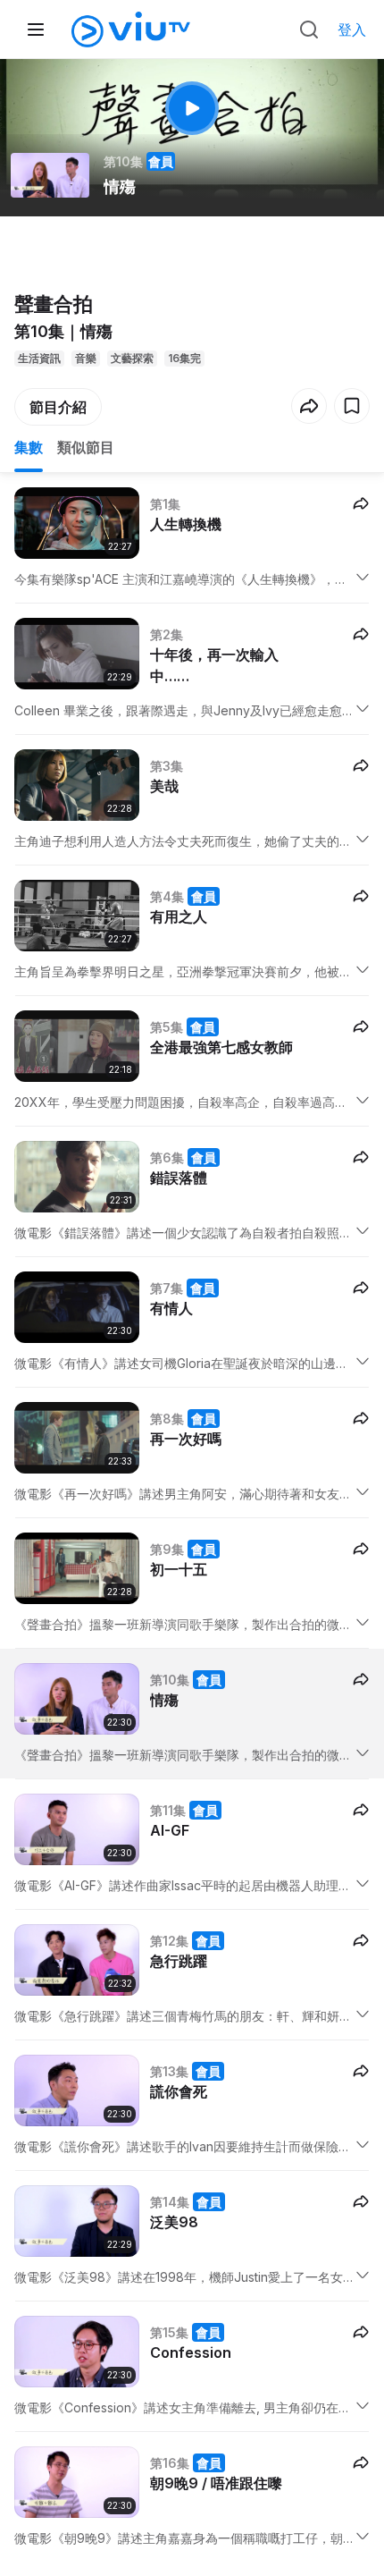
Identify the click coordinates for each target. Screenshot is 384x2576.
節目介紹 (58, 407)
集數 (29, 447)
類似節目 (86, 447)
